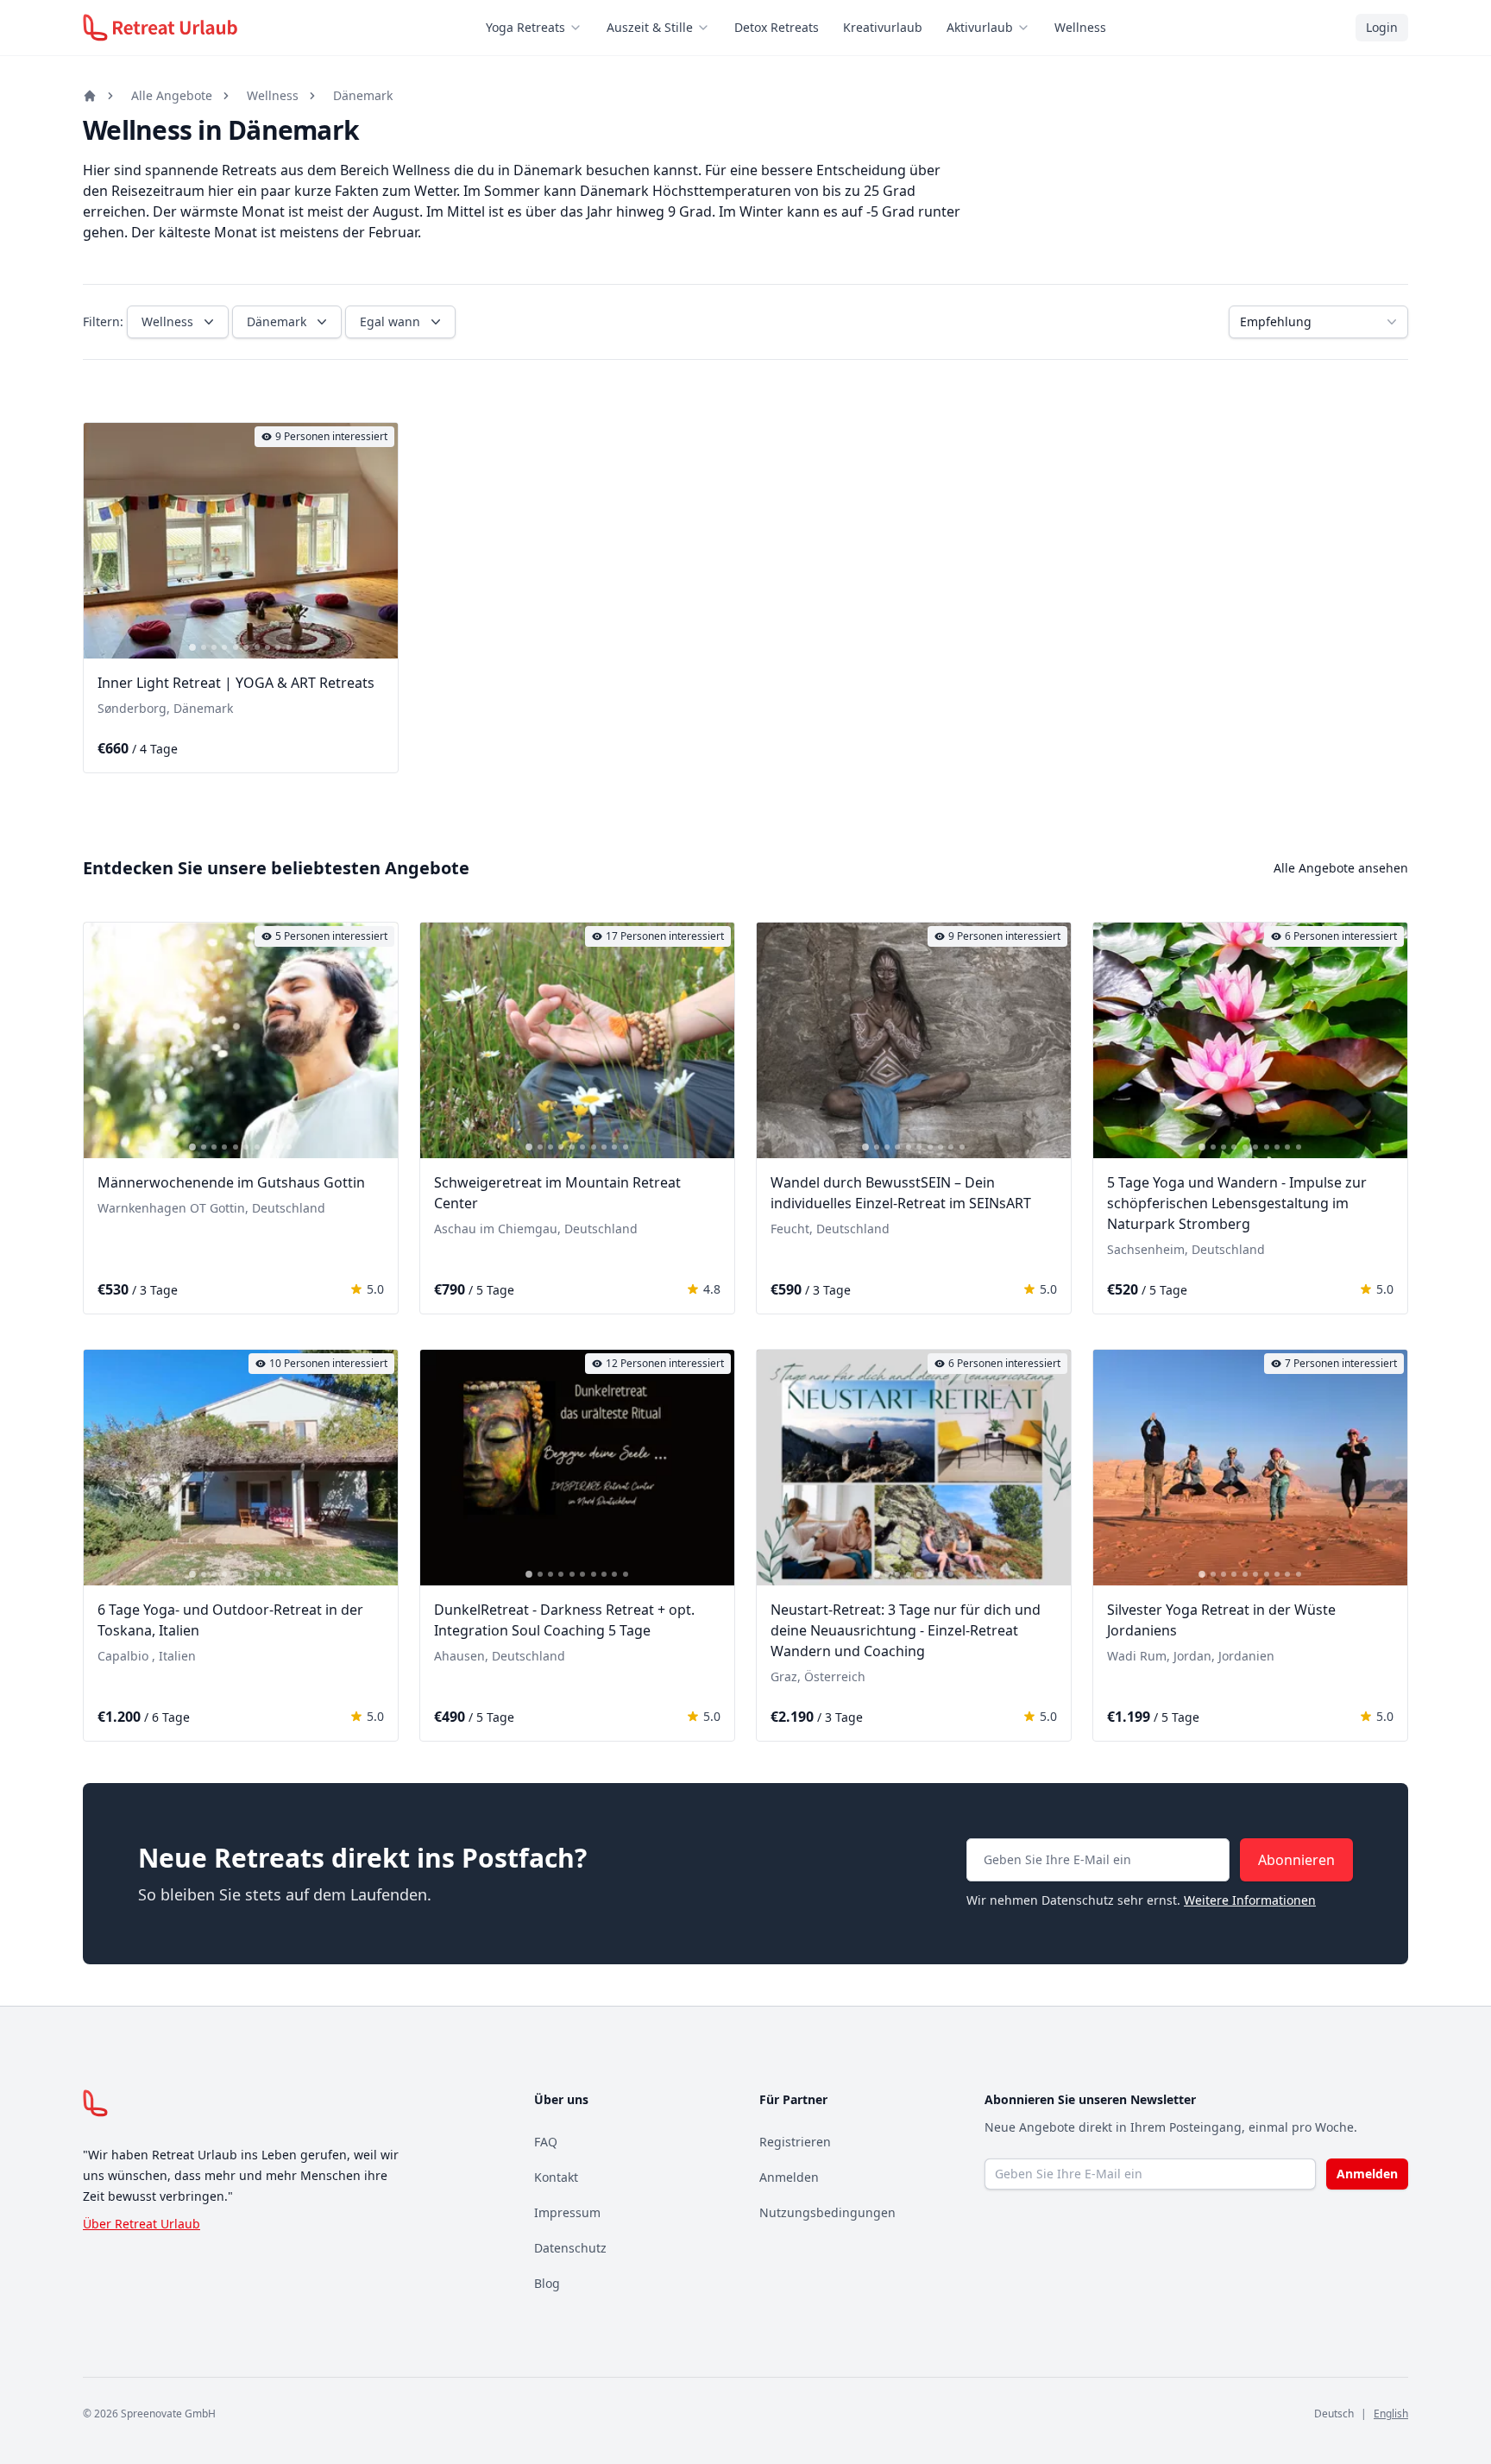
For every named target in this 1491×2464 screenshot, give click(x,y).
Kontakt (556, 2177)
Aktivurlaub (980, 27)
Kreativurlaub (883, 27)
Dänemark (363, 95)
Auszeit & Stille (650, 27)
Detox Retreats (777, 27)
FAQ (546, 2142)
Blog (547, 2283)
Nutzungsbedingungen (827, 2212)
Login (1382, 27)
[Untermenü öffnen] (581, 28)
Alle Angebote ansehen (1341, 868)
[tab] (192, 647)
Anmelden (789, 2177)
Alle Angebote (172, 95)
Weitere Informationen (1250, 1900)
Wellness (1080, 27)
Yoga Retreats (525, 27)
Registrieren (795, 2142)
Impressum (567, 2212)
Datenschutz (570, 2248)
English (1391, 2414)
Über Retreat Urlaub (142, 2224)
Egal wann (390, 321)
